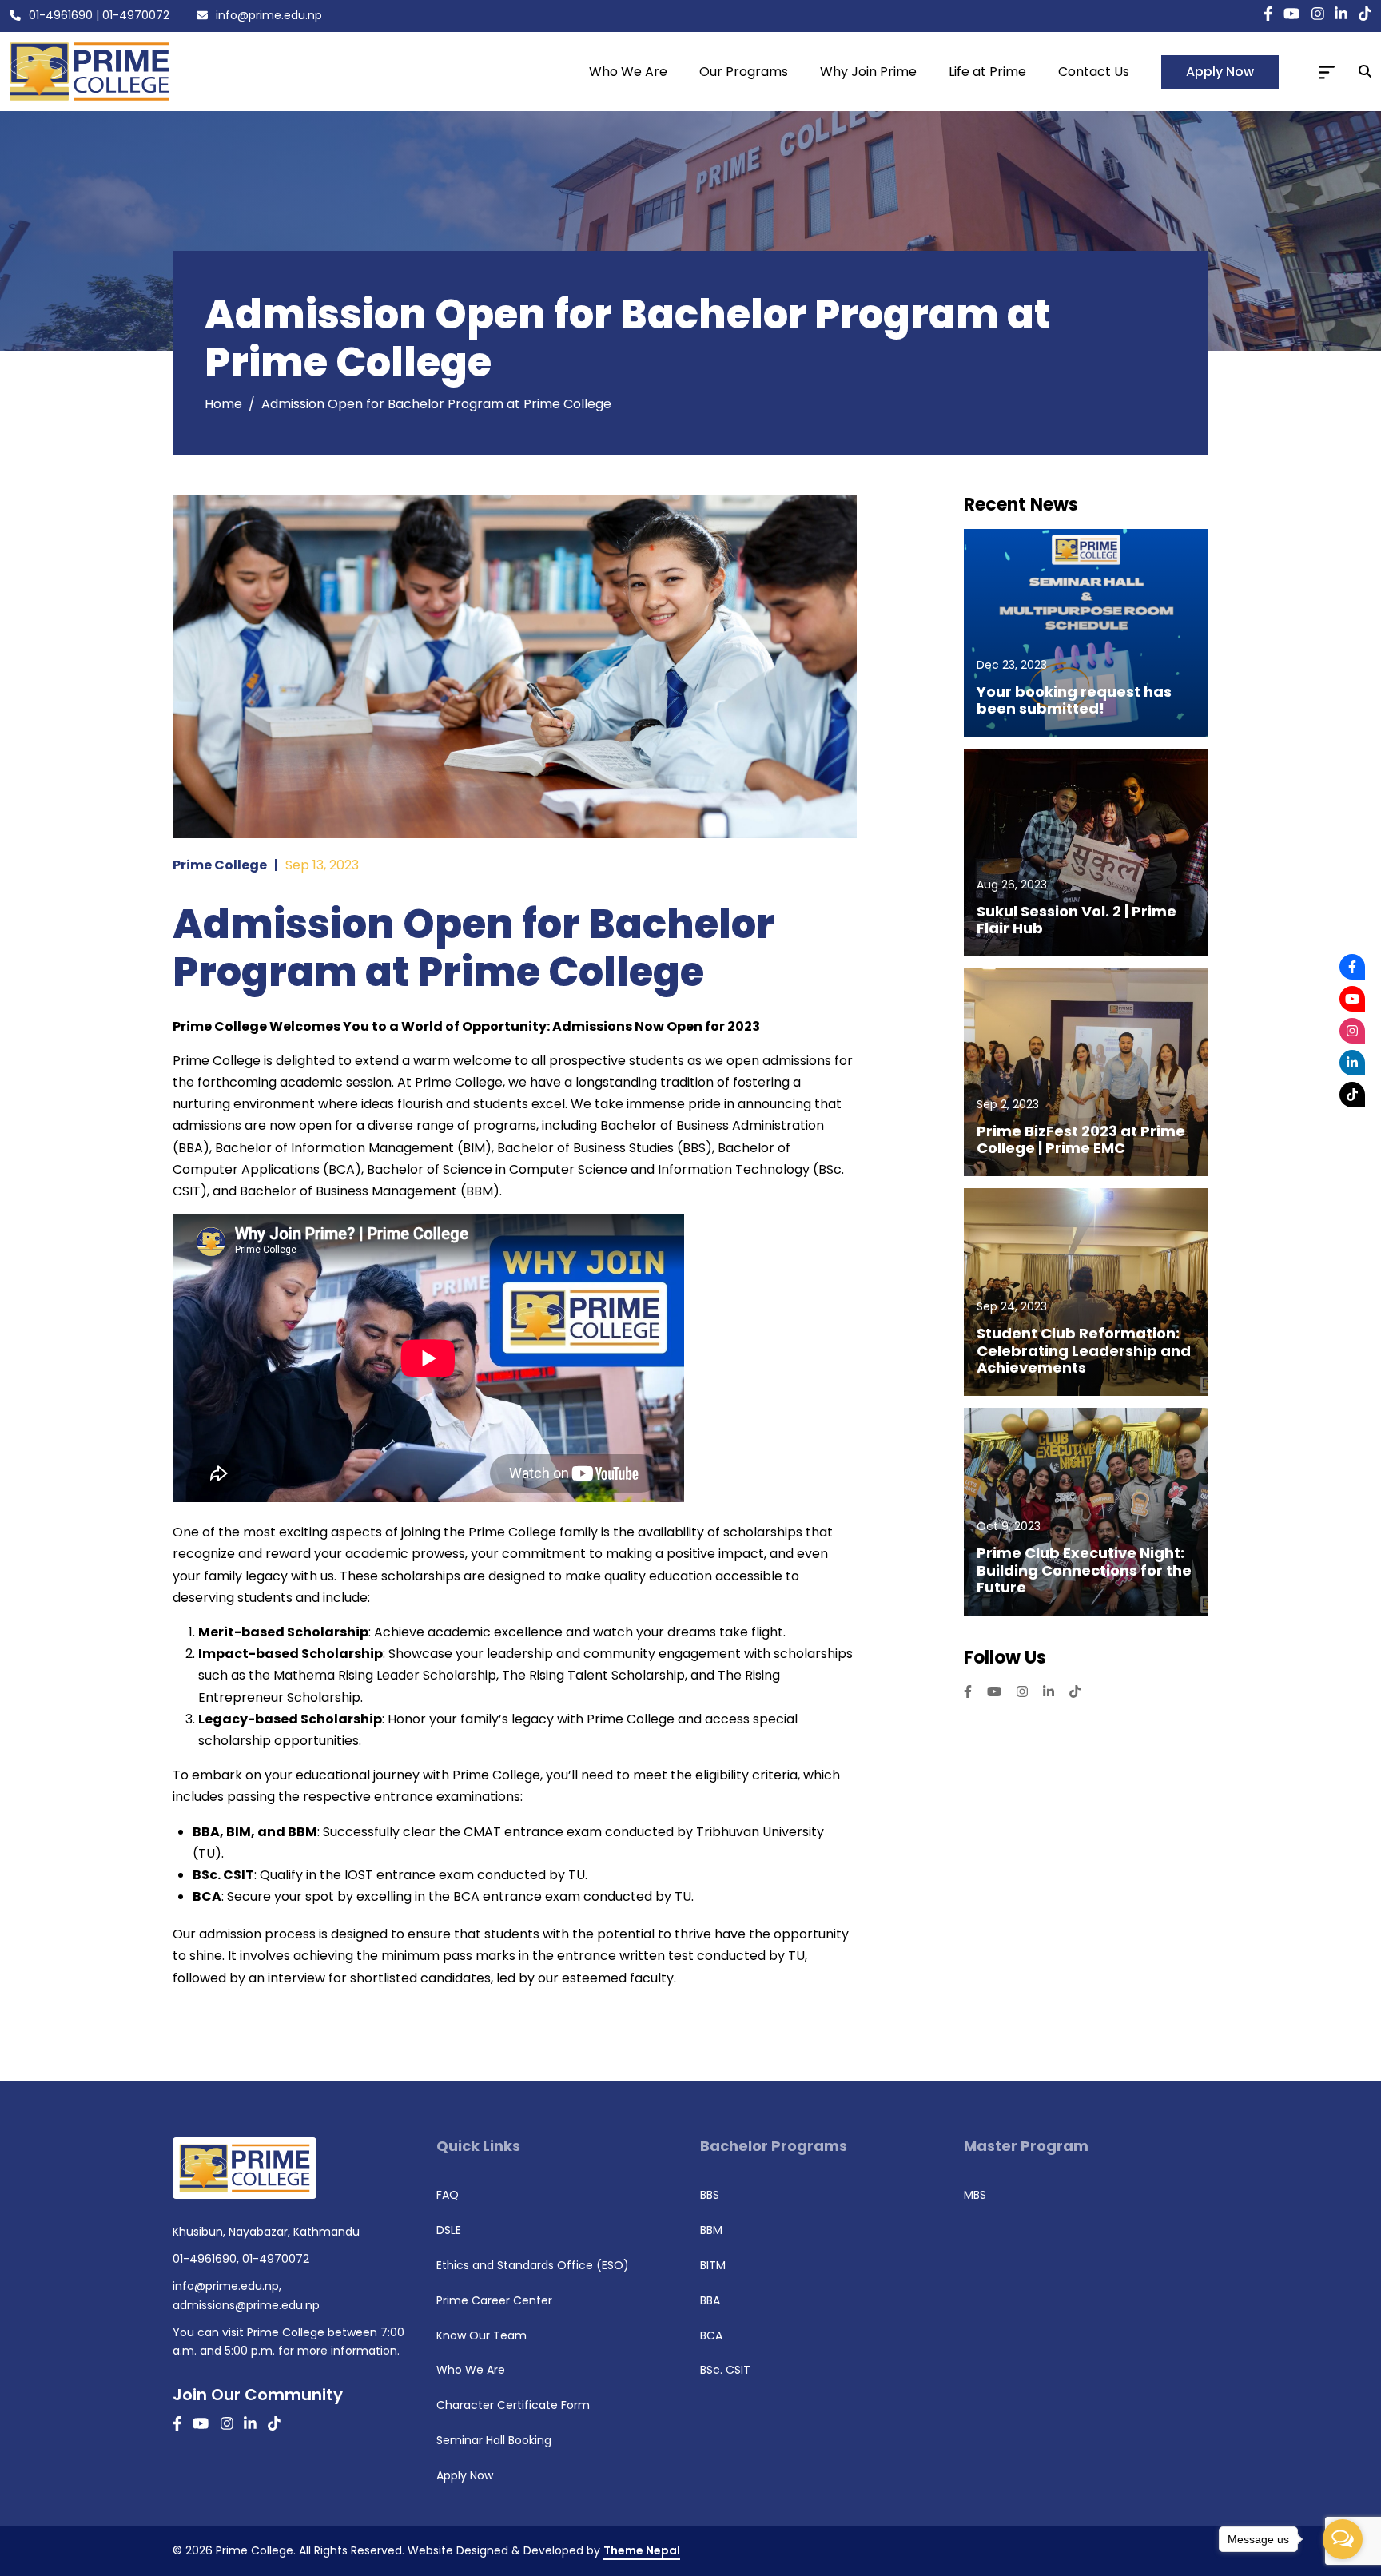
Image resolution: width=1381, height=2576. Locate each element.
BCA (711, 2335)
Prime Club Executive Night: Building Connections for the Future (1084, 1570)
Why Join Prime (868, 72)
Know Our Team (482, 2335)
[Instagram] (1352, 1031)
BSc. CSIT (725, 2370)
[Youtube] (1352, 999)
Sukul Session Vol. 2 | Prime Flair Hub (1077, 920)
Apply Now (1220, 72)
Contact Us (1094, 72)
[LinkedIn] (1352, 1063)
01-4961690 (61, 15)
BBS (710, 2195)
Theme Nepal (642, 2550)
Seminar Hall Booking (494, 2440)
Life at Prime (987, 72)
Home (223, 404)
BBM (711, 2230)
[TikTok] (1352, 1095)
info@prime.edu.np (269, 15)
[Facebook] (1352, 967)
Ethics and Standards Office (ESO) (533, 2265)
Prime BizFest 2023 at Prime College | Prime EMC (1081, 1140)
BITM (713, 2265)
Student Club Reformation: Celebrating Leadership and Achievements (1084, 1351)
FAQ (448, 2195)
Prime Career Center (494, 2300)
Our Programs (744, 72)
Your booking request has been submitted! (1074, 700)
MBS (975, 2195)
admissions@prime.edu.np (246, 2305)
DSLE (449, 2230)
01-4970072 (136, 15)
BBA (710, 2300)
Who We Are (628, 72)
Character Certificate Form (513, 2405)
